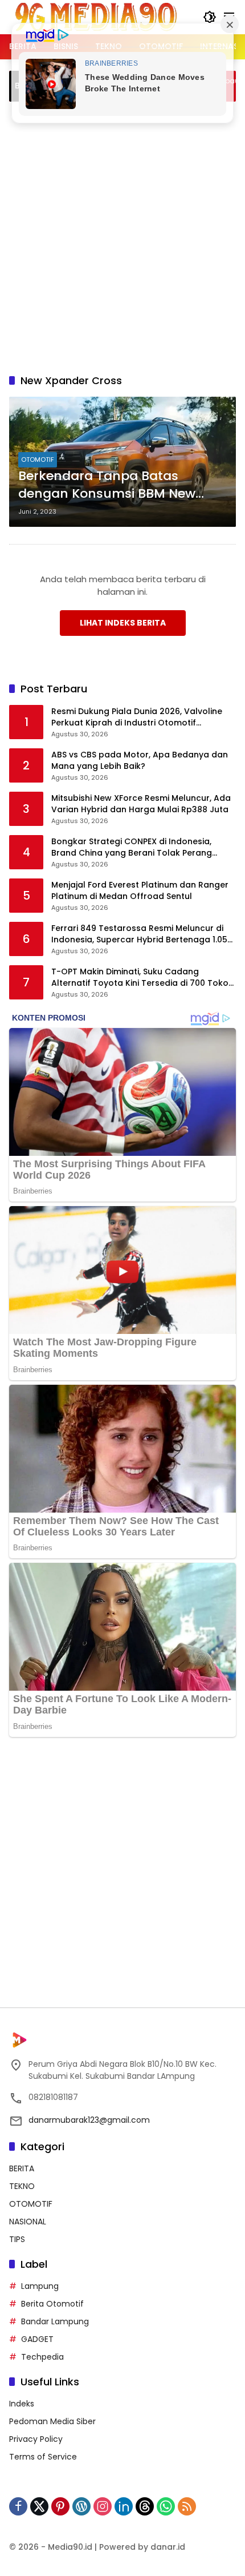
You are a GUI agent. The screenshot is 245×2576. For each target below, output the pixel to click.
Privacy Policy (36, 2439)
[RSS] (187, 2506)
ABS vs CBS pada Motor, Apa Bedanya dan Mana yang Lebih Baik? (140, 761)
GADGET (37, 2339)
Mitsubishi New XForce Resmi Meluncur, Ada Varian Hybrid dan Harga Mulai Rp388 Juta (141, 804)
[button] (210, 17)
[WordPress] (81, 2506)
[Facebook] (18, 2506)
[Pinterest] (60, 2506)
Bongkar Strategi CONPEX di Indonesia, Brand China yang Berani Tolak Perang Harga (132, 847)
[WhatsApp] (166, 2506)
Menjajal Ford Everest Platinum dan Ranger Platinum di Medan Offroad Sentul (140, 891)
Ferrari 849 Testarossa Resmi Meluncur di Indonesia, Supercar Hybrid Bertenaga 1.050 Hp (142, 934)
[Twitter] (39, 2506)
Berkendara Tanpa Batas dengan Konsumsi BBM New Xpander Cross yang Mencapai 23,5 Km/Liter (117, 485)
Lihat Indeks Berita (123, 623)
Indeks (22, 2404)
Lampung (40, 2286)
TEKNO (22, 2186)
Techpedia (42, 2357)
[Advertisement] (122, 236)
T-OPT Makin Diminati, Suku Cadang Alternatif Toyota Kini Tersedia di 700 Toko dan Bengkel (140, 977)
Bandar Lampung (55, 2321)
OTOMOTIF (38, 459)
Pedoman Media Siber (52, 2421)
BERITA (22, 2168)
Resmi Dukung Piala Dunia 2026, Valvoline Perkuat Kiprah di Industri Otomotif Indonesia (137, 717)
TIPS (17, 2239)
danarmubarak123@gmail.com (89, 2120)
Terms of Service (43, 2457)
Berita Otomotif (52, 2304)
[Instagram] (103, 2506)
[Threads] (145, 2506)
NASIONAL (28, 2222)
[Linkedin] (124, 2506)
